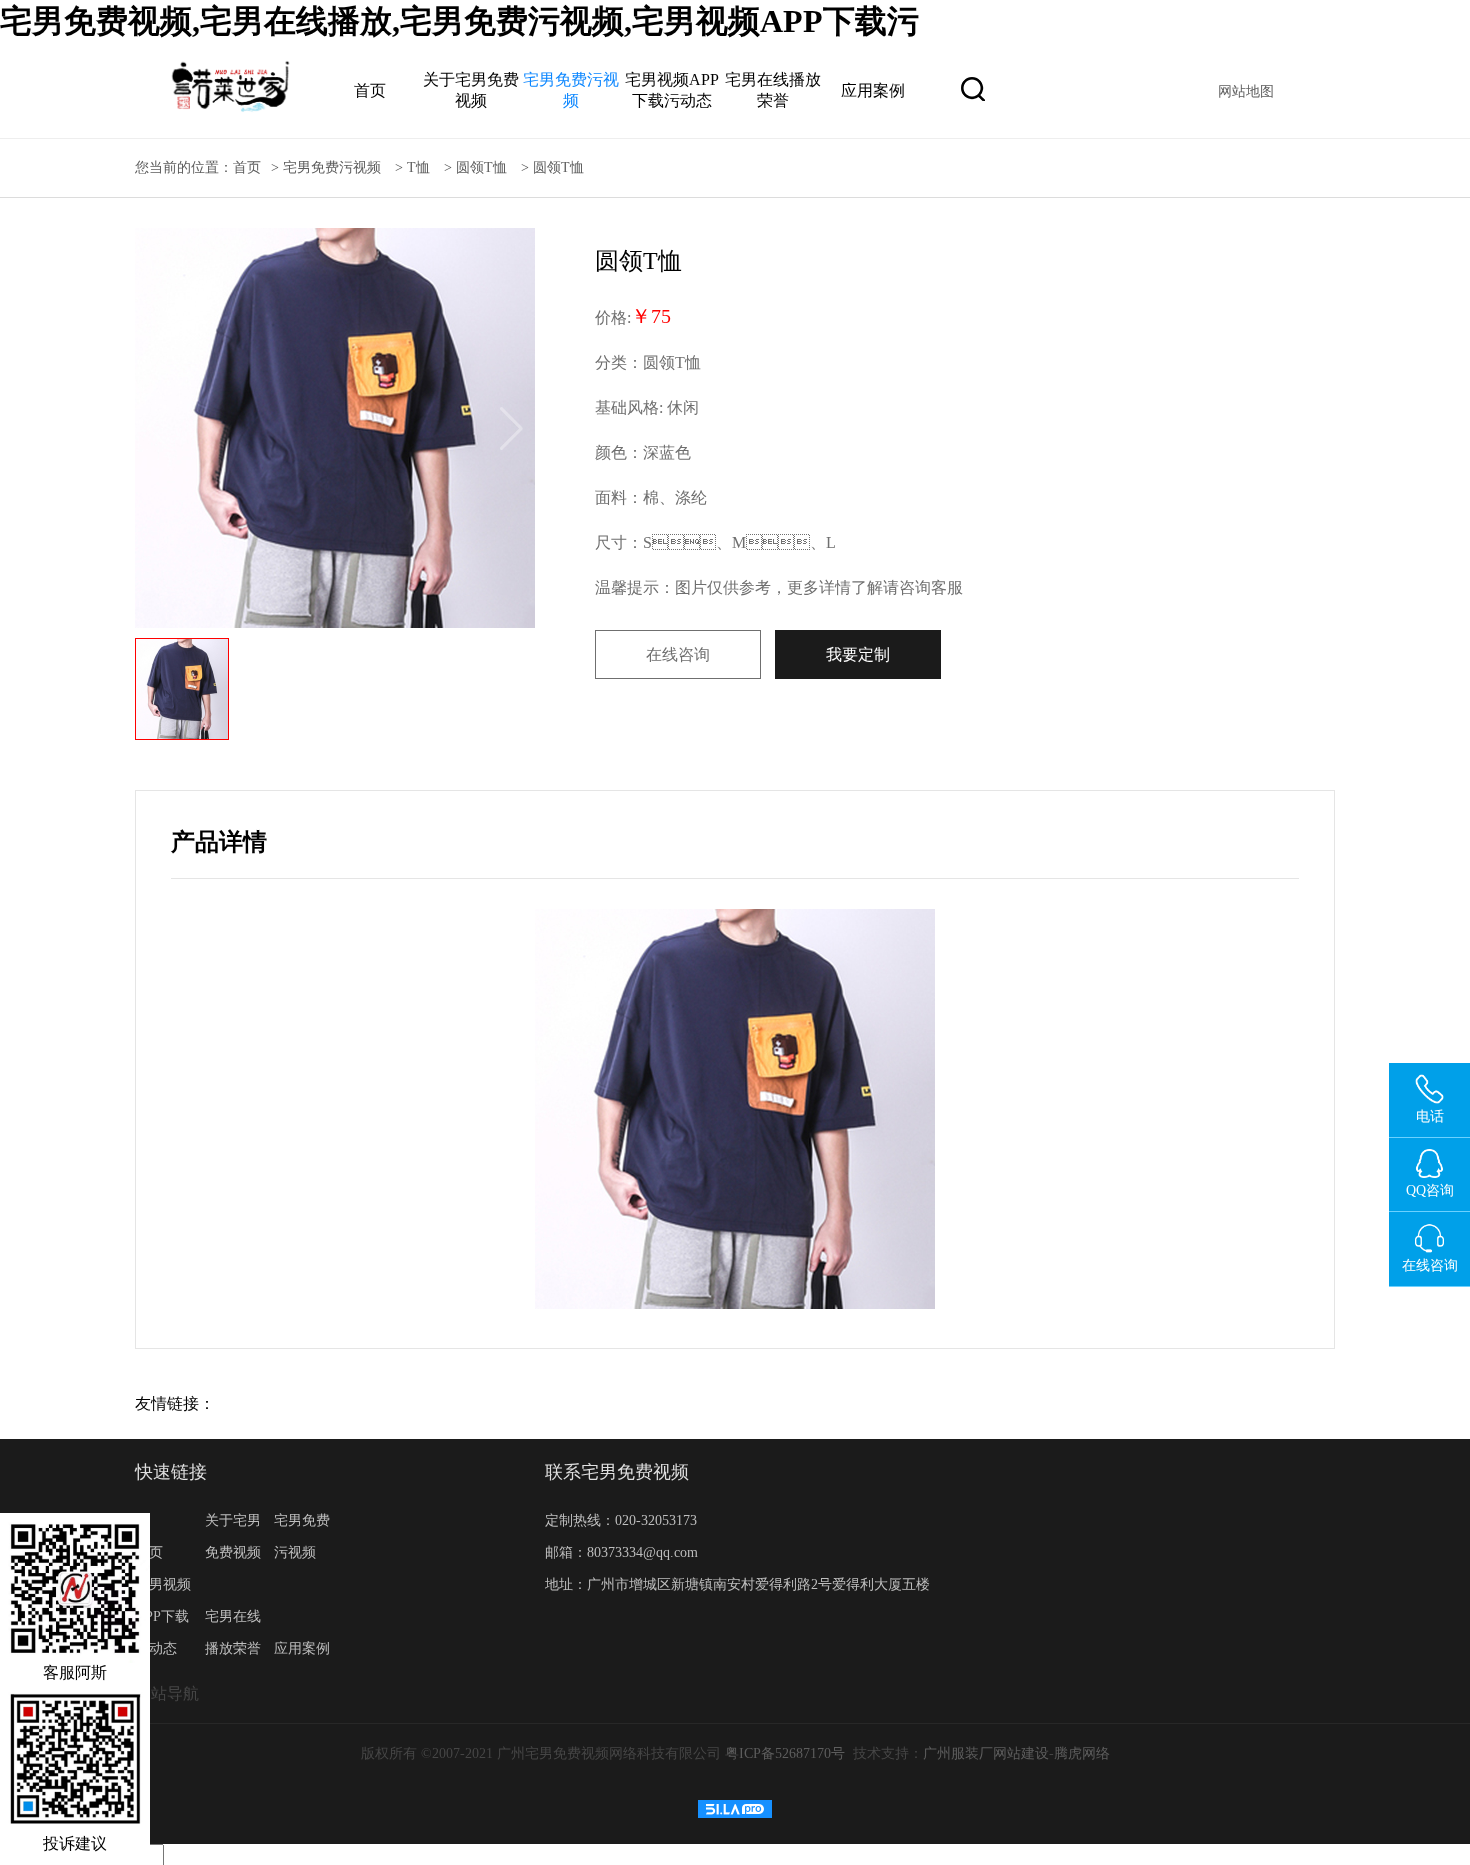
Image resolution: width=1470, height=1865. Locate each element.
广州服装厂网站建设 (986, 1753)
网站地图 (1246, 91)
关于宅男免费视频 (233, 1536)
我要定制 (858, 654)
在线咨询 (678, 654)
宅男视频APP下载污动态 (163, 1616)
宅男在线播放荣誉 (233, 1632)
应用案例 (873, 90)
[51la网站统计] (735, 1813)
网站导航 (167, 1693)
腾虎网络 (1082, 1753)
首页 (370, 90)
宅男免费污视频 (332, 167)
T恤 (418, 167)
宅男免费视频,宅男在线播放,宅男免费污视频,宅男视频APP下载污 (459, 21)
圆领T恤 (481, 167)
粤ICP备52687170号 (785, 1753)
